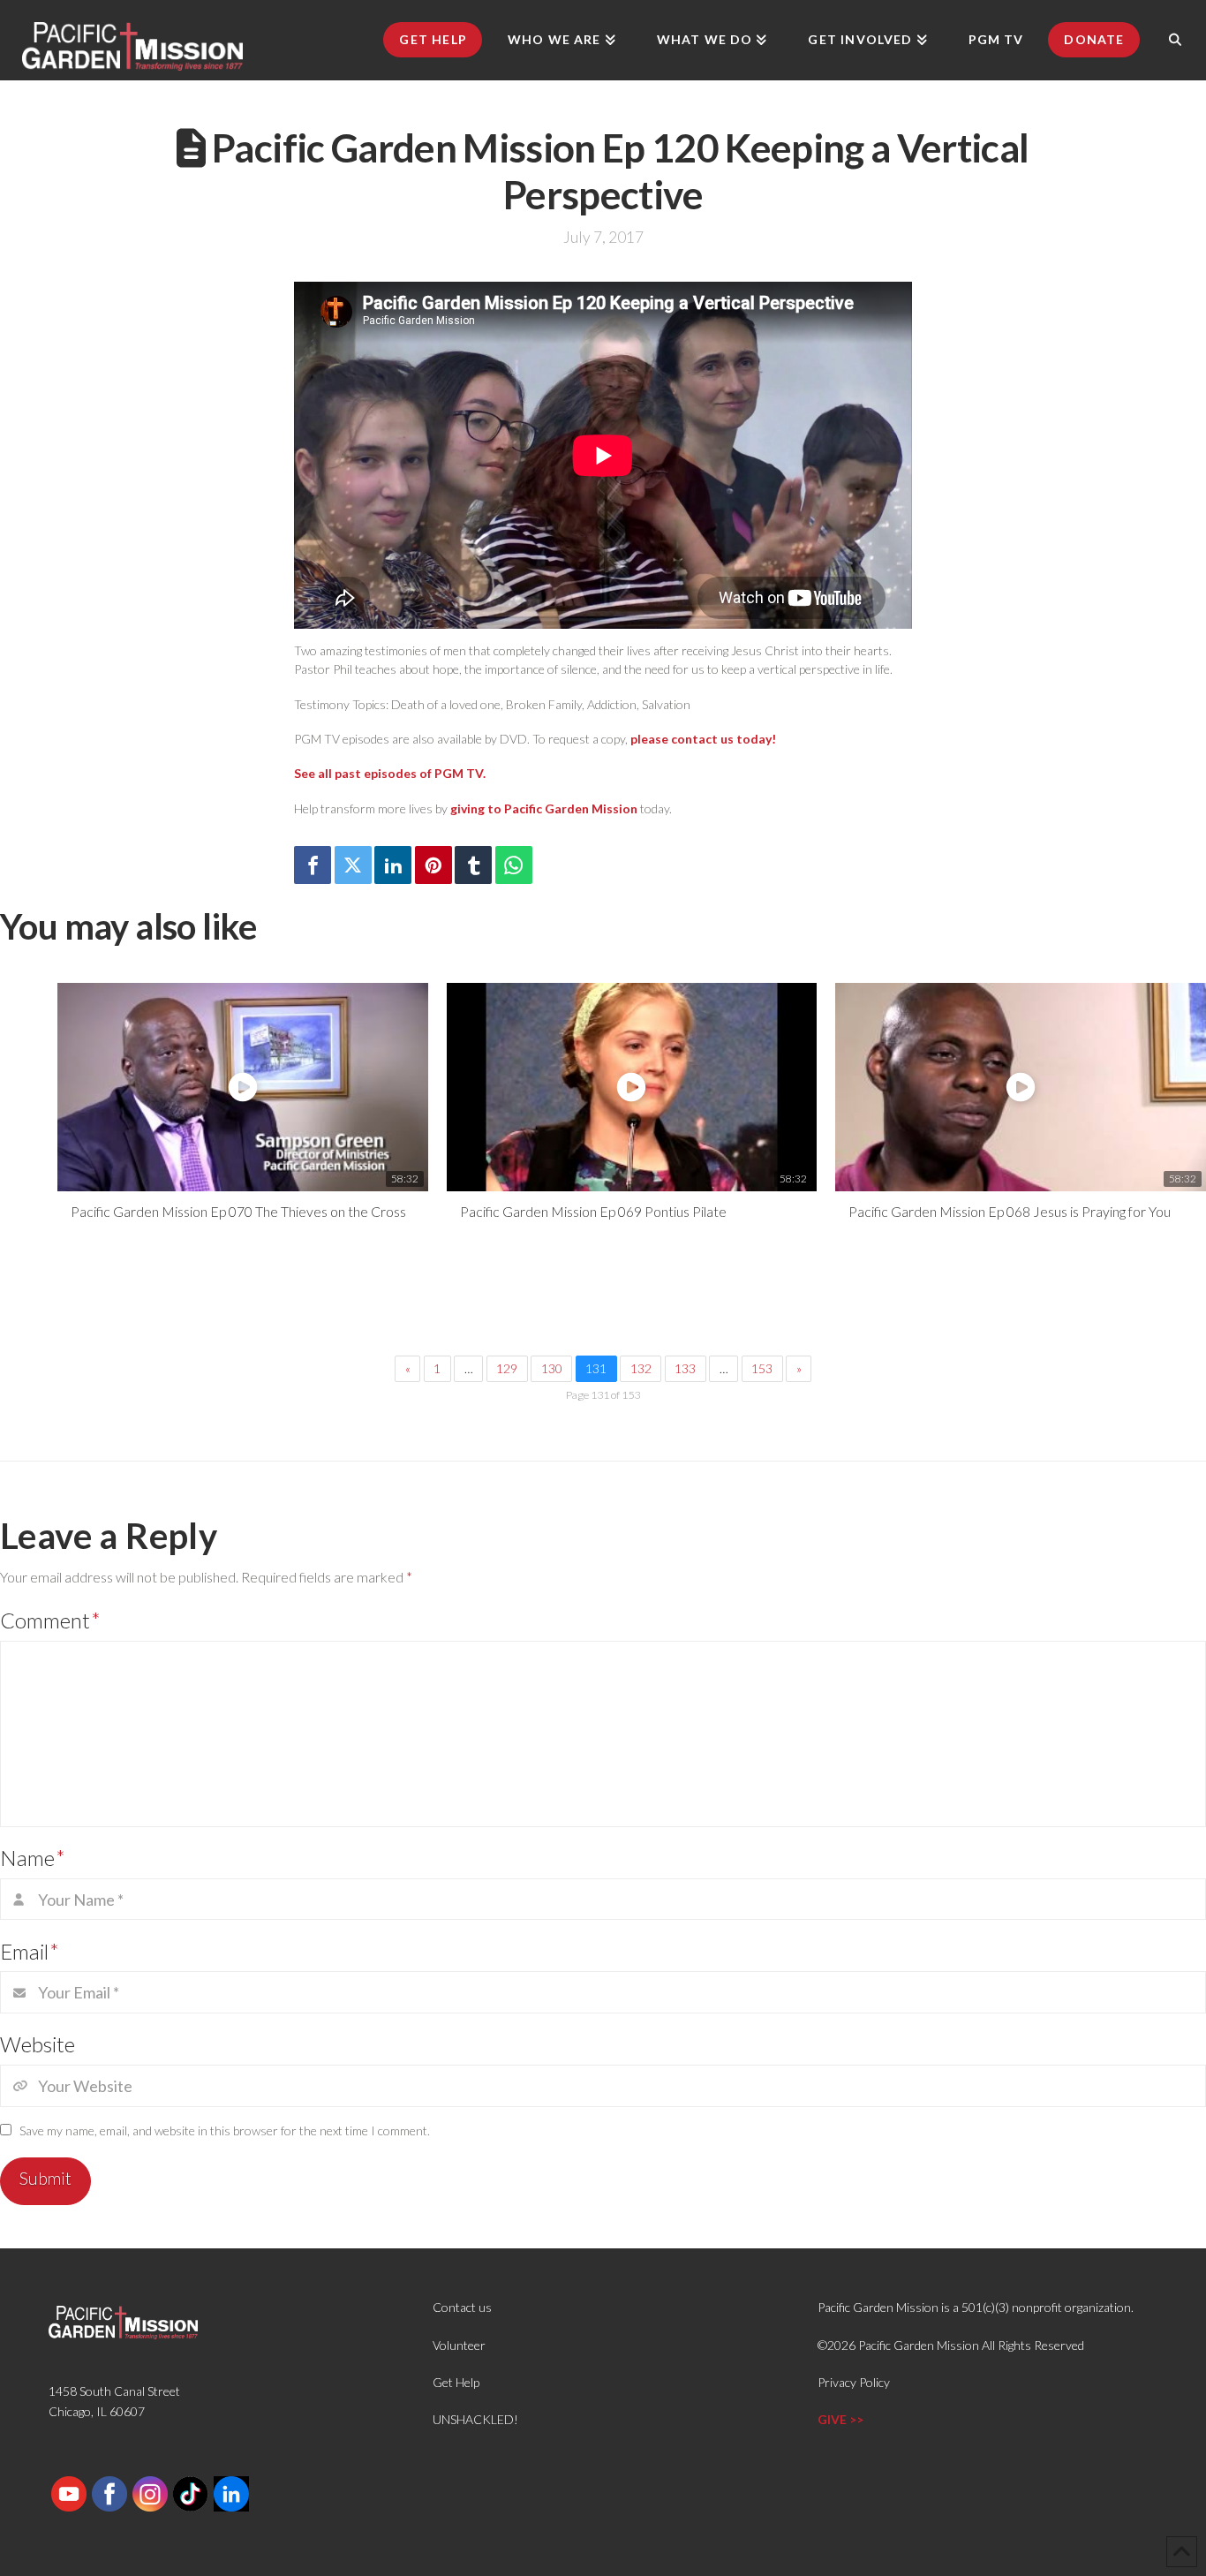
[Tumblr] (473, 865)
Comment (50, 1620)
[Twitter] (353, 865)
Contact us (462, 2307)
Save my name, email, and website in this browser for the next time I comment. (225, 2130)
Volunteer (459, 2345)
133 (685, 1368)
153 (762, 1368)
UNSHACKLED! (475, 2419)
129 (507, 1368)
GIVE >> (840, 2419)
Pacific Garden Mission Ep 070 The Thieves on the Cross (238, 1211)
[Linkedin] (393, 865)
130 (552, 1368)
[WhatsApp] (514, 865)
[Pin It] (433, 865)
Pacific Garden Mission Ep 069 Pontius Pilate (593, 1211)
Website (38, 2044)
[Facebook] (313, 865)
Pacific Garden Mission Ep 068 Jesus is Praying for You (1010, 1211)
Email (30, 1951)
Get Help (456, 2382)
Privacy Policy (854, 2382)
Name (33, 1858)
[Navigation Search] (1175, 40)
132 (641, 1368)
